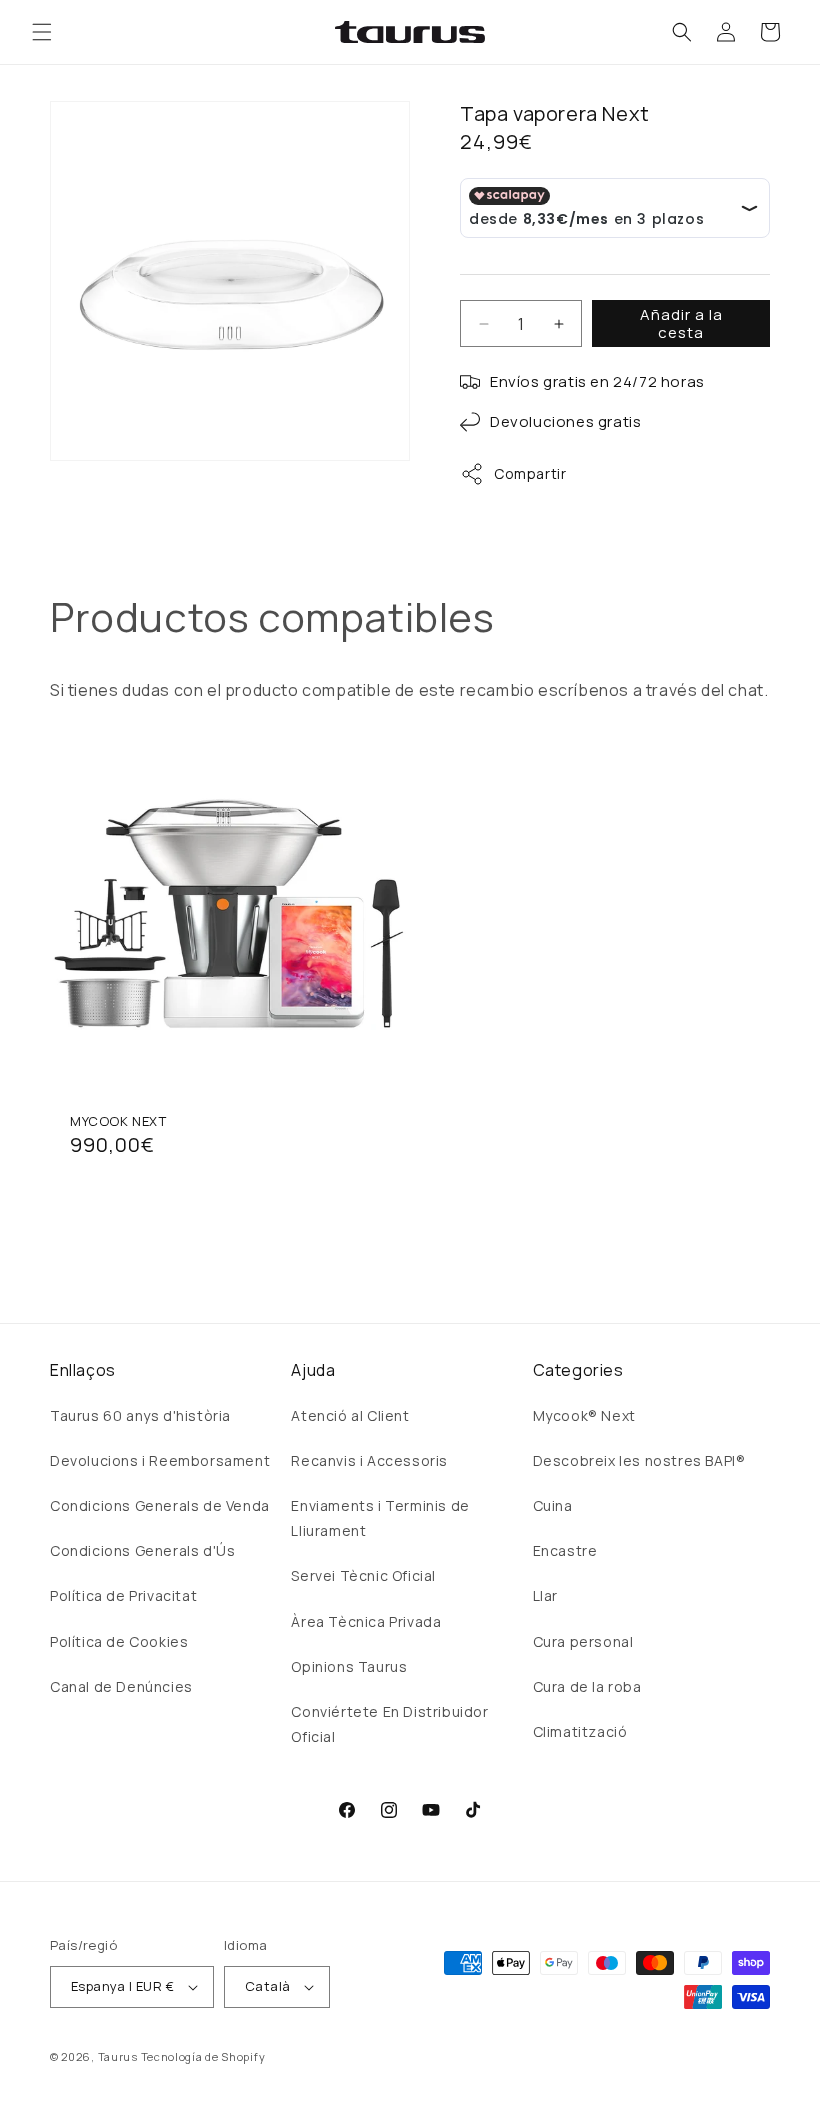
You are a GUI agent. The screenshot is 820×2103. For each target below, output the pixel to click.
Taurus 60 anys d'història (140, 1415)
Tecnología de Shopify (203, 2056)
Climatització (580, 1731)
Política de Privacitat (123, 1595)
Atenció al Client (350, 1415)
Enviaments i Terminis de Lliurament (380, 1518)
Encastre (565, 1550)
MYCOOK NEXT (118, 1121)
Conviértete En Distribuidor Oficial (389, 1724)
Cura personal (583, 1641)
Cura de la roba (587, 1686)
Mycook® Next (584, 1415)
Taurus (118, 2056)
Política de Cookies (119, 1641)
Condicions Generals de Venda (160, 1505)
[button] (42, 32)
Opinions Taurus (349, 1666)
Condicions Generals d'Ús (142, 1550)
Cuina (553, 1505)
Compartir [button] (530, 473)
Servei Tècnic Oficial (363, 1575)
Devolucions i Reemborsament (160, 1460)
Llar (545, 1595)
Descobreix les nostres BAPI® (639, 1460)
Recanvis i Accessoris (369, 1460)
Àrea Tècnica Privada (366, 1621)
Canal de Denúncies (121, 1686)
